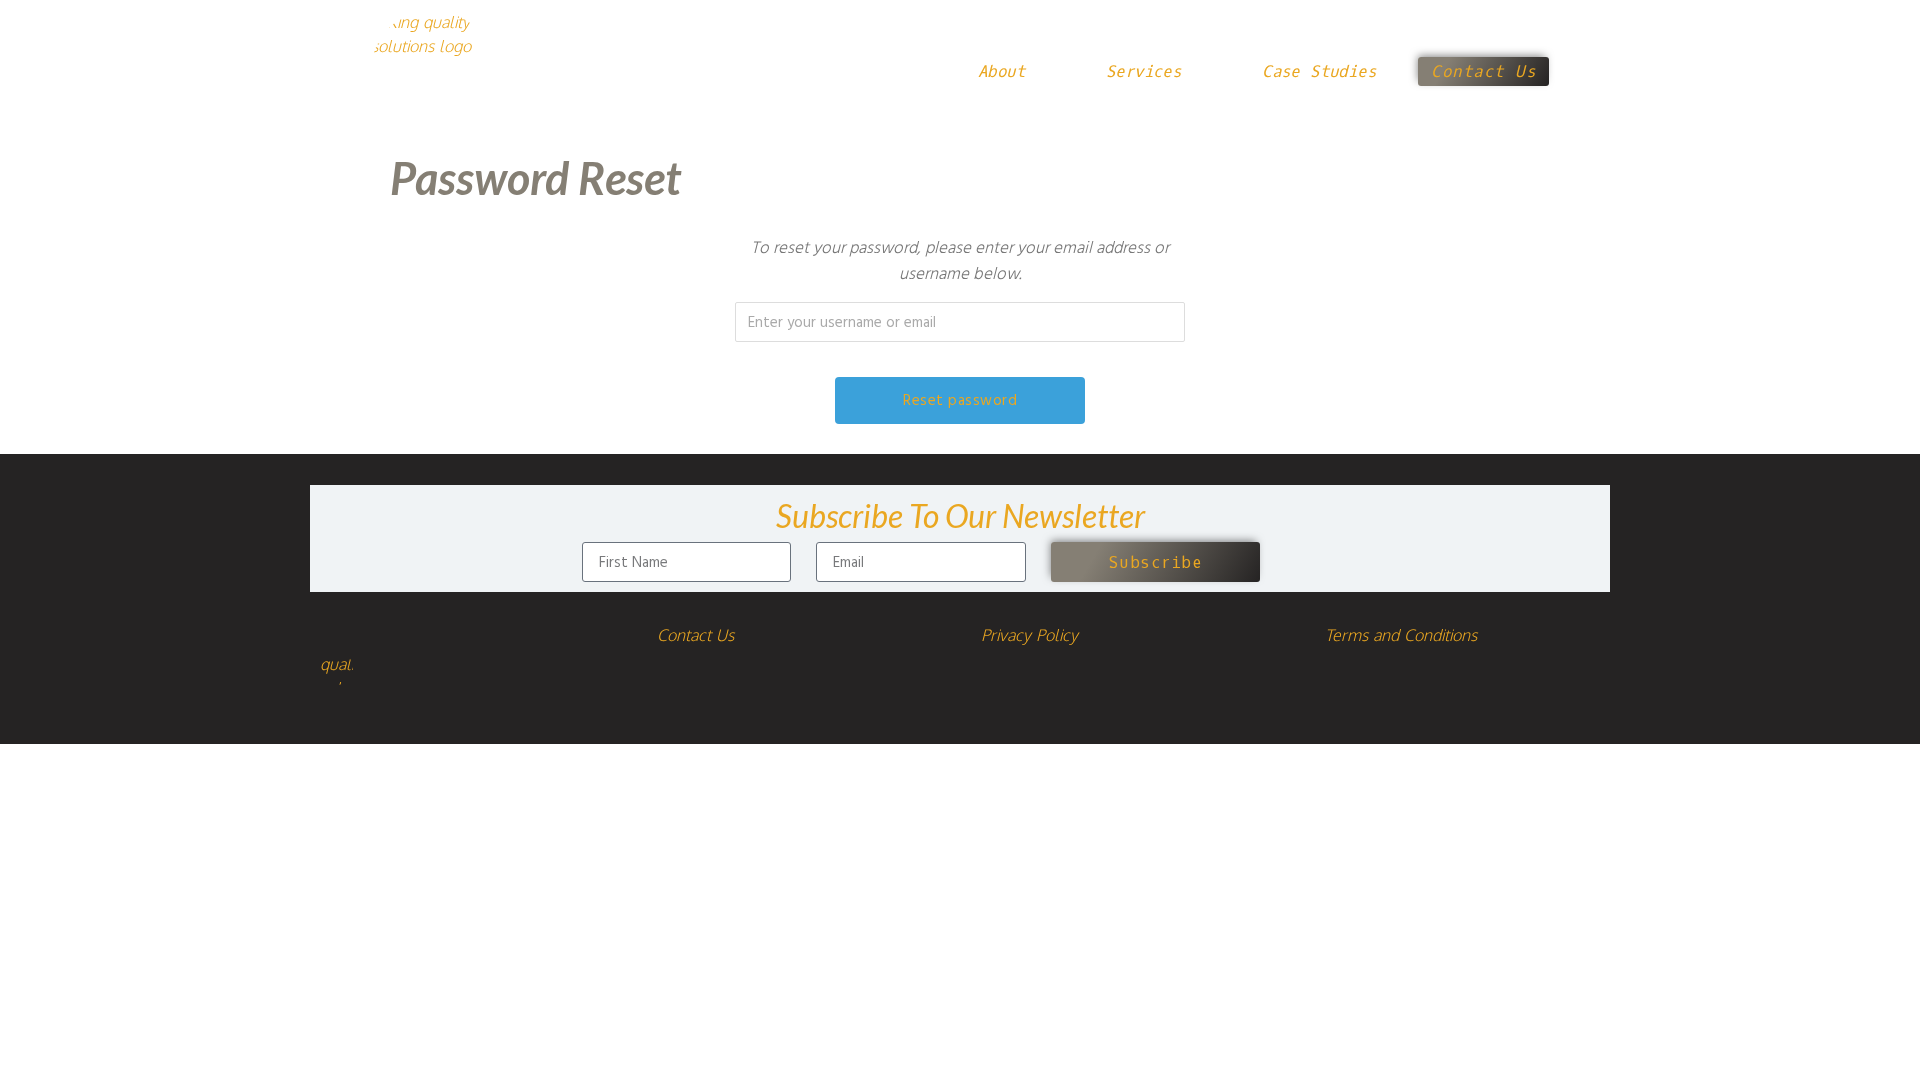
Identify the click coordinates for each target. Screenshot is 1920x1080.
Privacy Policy (1029, 635)
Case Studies (1319, 71)
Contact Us (695, 635)
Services (1143, 71)
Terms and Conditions (1401, 635)
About (1001, 71)
